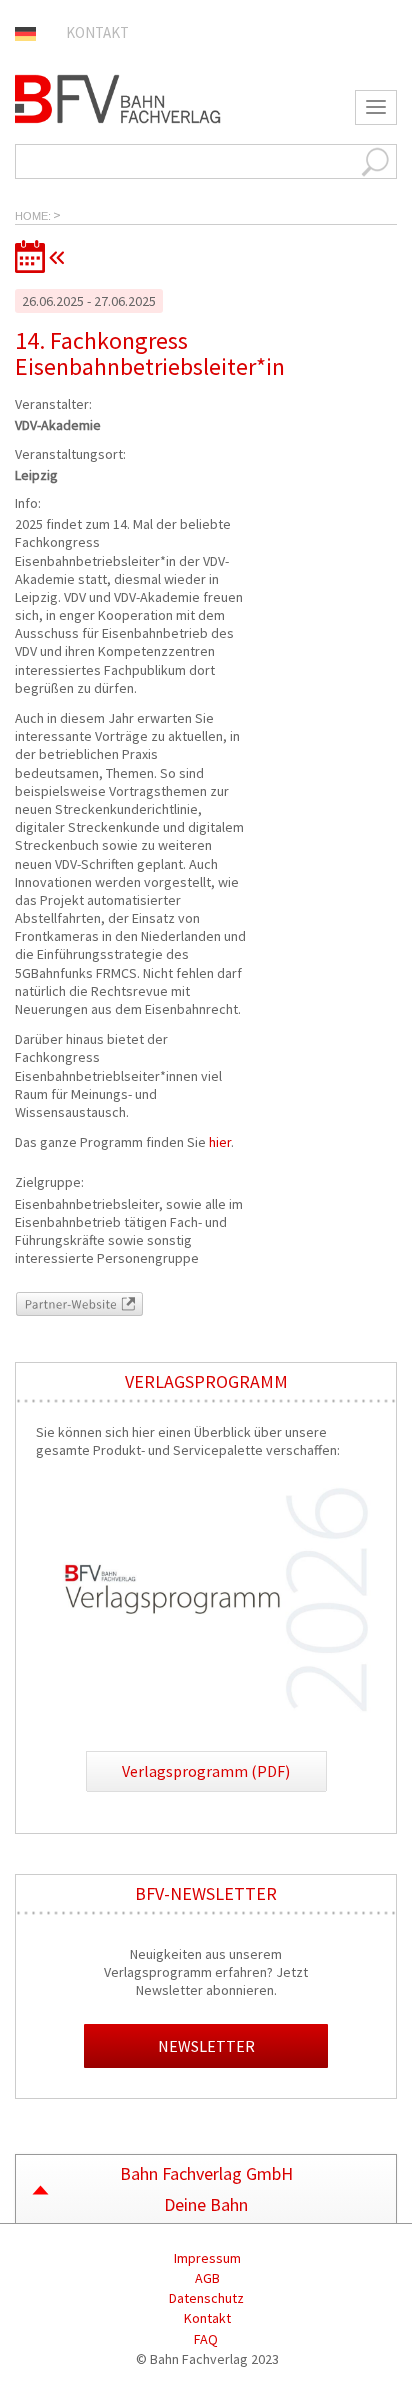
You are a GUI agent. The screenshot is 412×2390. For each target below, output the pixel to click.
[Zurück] (206, 256)
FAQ (206, 2339)
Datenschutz (206, 2298)
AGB (206, 2278)
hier (218, 1142)
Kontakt (97, 32)
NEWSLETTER (206, 2046)
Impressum (206, 2258)
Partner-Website (64, 1301)
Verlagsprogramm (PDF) (206, 1771)
